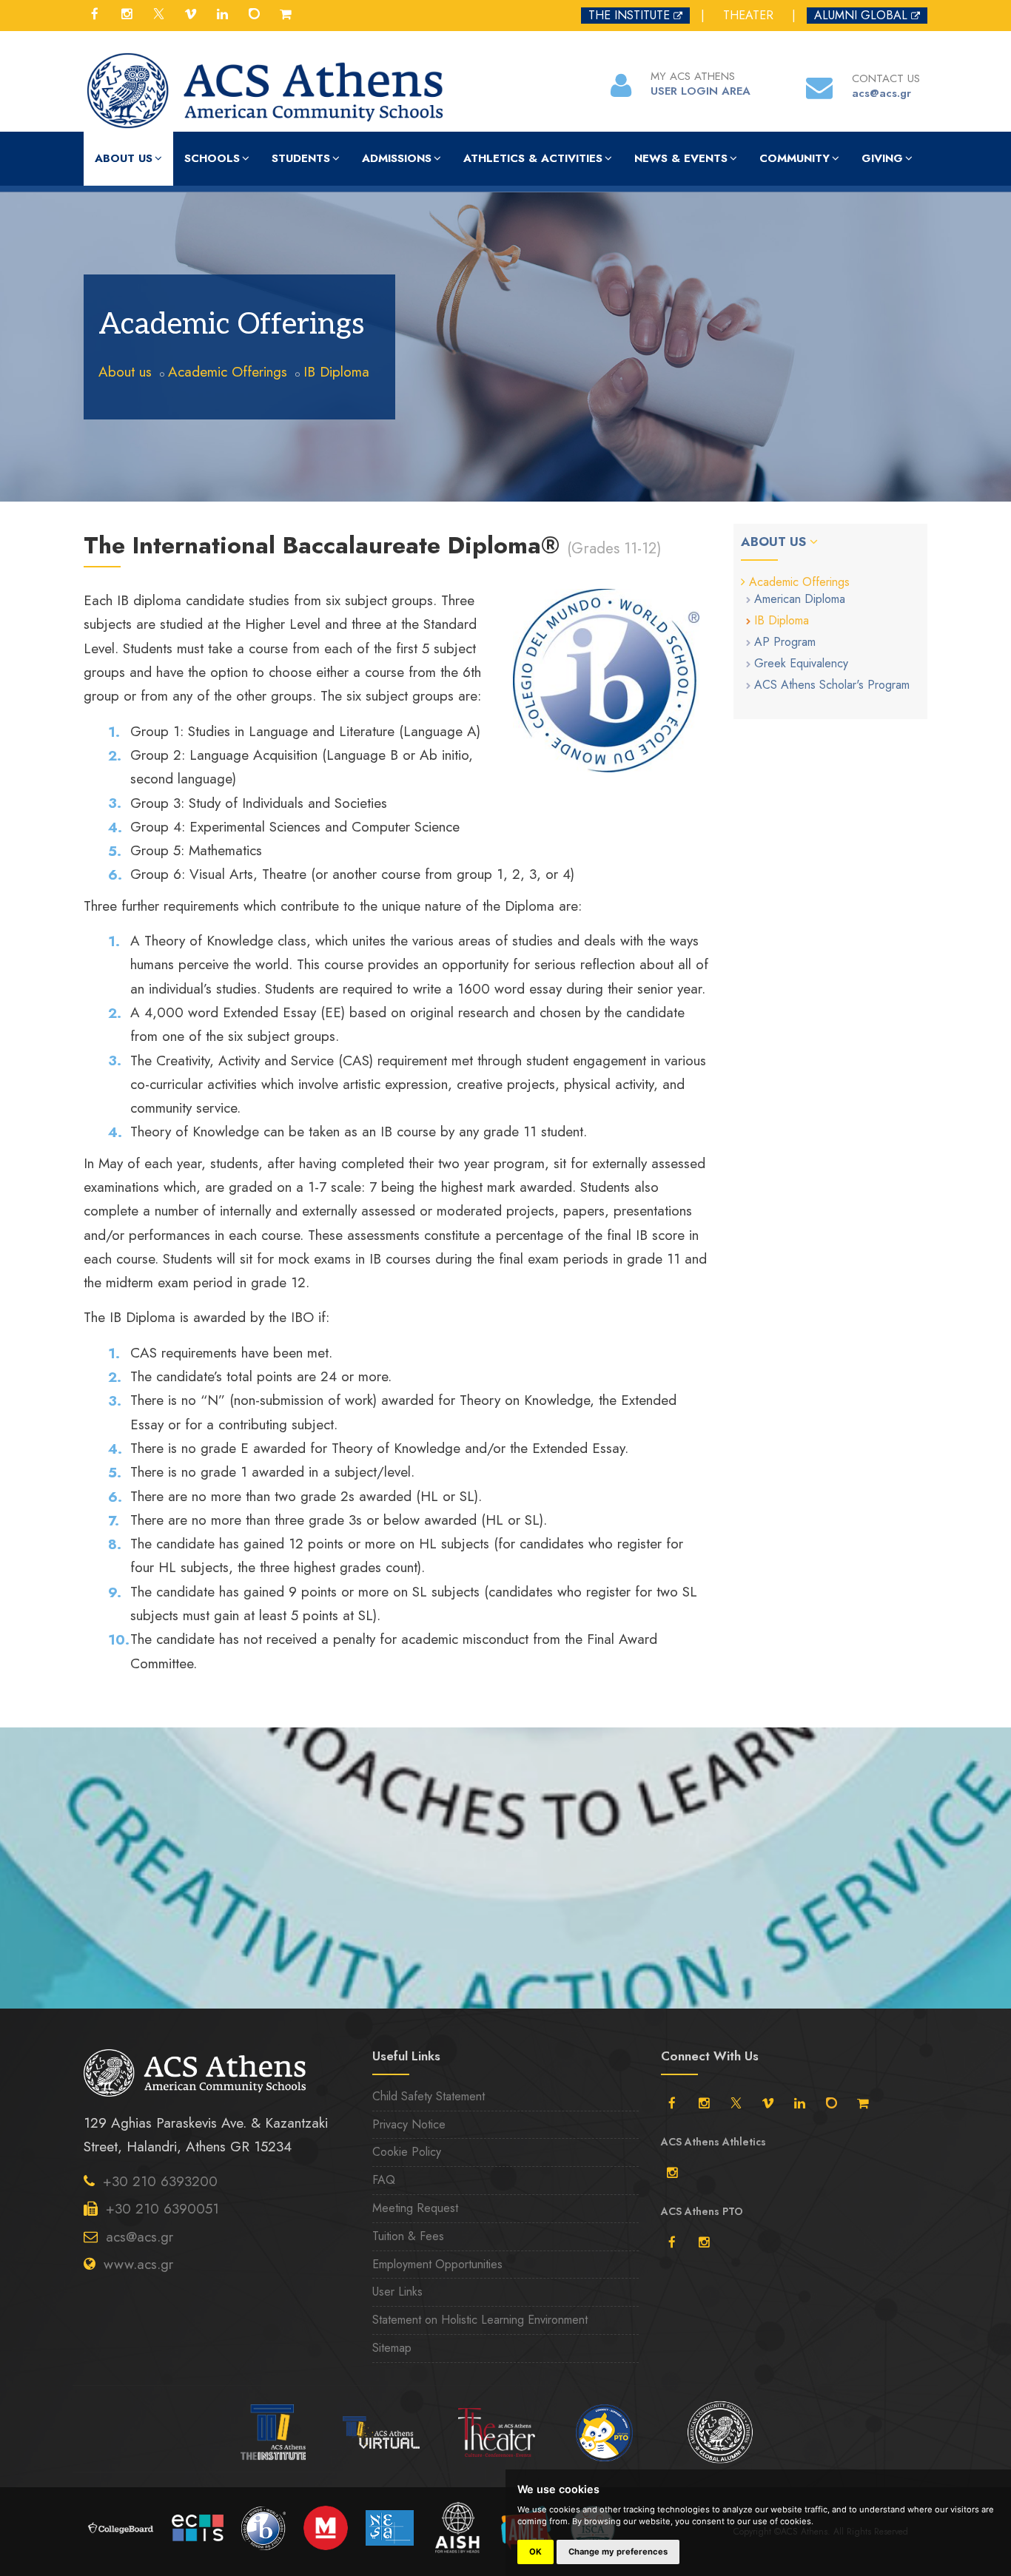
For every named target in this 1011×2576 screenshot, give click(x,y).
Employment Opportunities (437, 2264)
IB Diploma (336, 372)
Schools (212, 158)
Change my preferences (618, 2552)
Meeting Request (415, 2208)
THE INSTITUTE (629, 15)
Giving (882, 158)
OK (535, 2552)
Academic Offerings (228, 372)
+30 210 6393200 (160, 2181)
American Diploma (800, 599)
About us (124, 158)
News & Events (681, 158)
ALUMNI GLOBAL (861, 15)
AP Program (785, 642)
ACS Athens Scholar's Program (832, 685)
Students (301, 158)
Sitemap (392, 2348)
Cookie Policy (407, 2152)
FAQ (384, 2180)
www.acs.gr (138, 2264)
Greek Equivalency (801, 663)
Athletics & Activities (533, 158)
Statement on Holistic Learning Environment (480, 2320)
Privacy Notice (409, 2124)
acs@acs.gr (140, 2237)
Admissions (397, 158)
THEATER (748, 15)
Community (795, 158)
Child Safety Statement (429, 2096)
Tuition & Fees (408, 2236)
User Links (397, 2292)
